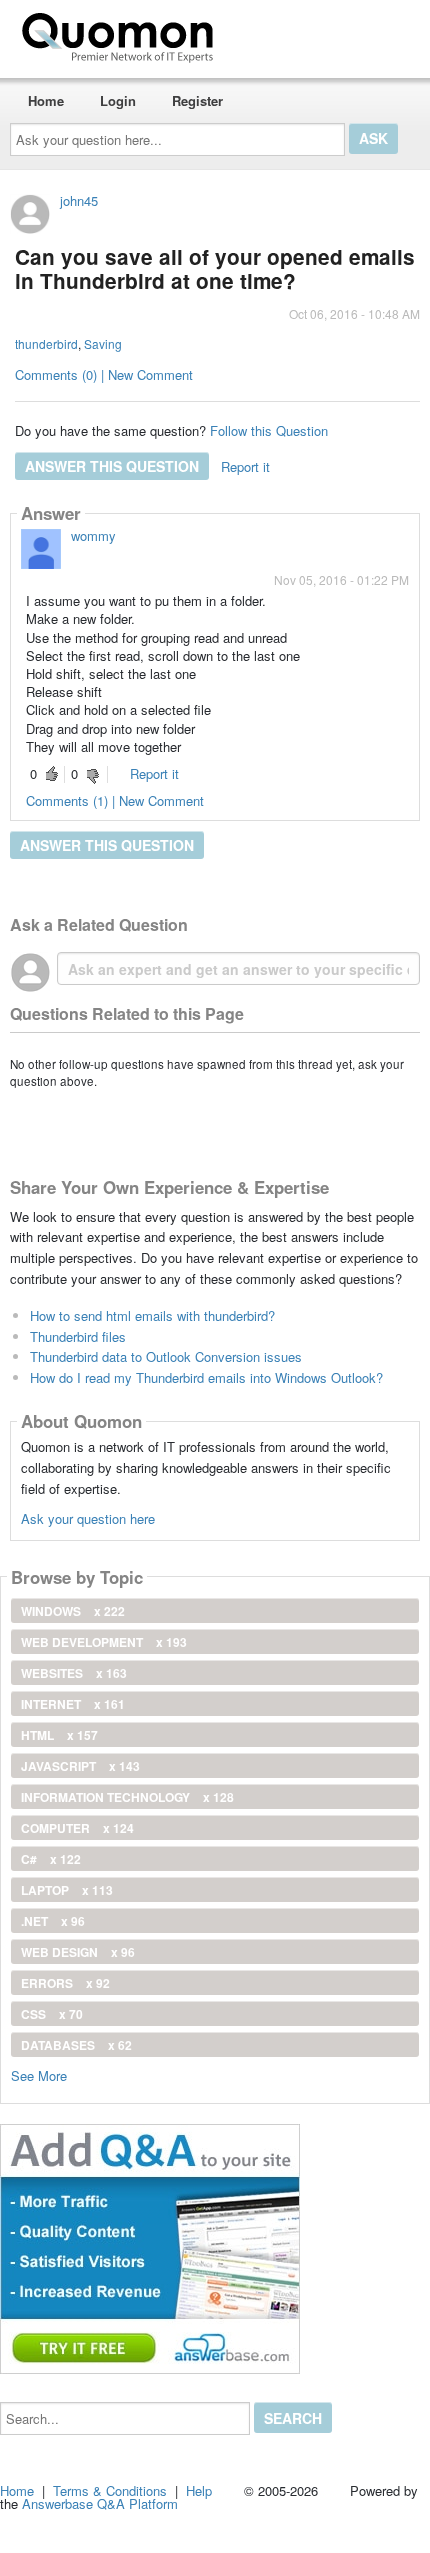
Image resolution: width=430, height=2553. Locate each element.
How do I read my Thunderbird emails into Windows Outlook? (206, 1377)
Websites (74, 1673)
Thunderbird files (78, 1336)
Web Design (78, 1952)
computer (77, 1828)
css (52, 2014)
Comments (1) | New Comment (115, 800)
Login (118, 100)
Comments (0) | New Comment (104, 374)
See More (39, 2074)
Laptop (67, 1890)
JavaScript (80, 1766)
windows (73, 1611)
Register (197, 100)
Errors (65, 1983)
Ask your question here (88, 1518)
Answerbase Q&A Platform (100, 2503)
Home (46, 100)
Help (199, 2490)
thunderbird (46, 343)
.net (53, 1921)
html (59, 1735)
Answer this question (112, 466)
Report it (245, 466)
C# (51, 1859)
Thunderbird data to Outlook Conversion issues (166, 1356)
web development (104, 1642)
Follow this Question (269, 430)
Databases (76, 2045)
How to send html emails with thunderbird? (152, 1315)
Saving (103, 343)
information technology (127, 1797)
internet (73, 1704)
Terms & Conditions (110, 2490)
